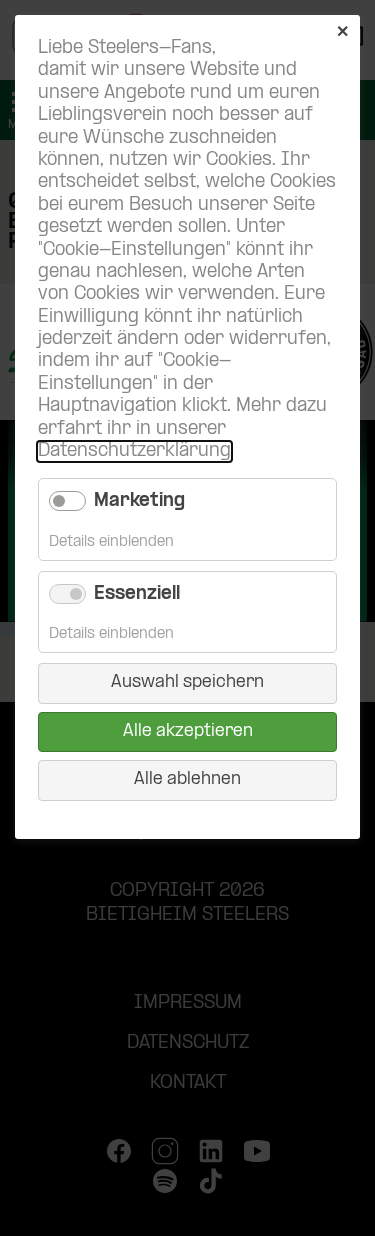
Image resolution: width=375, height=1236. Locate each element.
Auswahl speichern (187, 682)
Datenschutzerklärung (134, 451)
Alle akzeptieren (188, 731)
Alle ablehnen (187, 779)
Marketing (139, 501)
